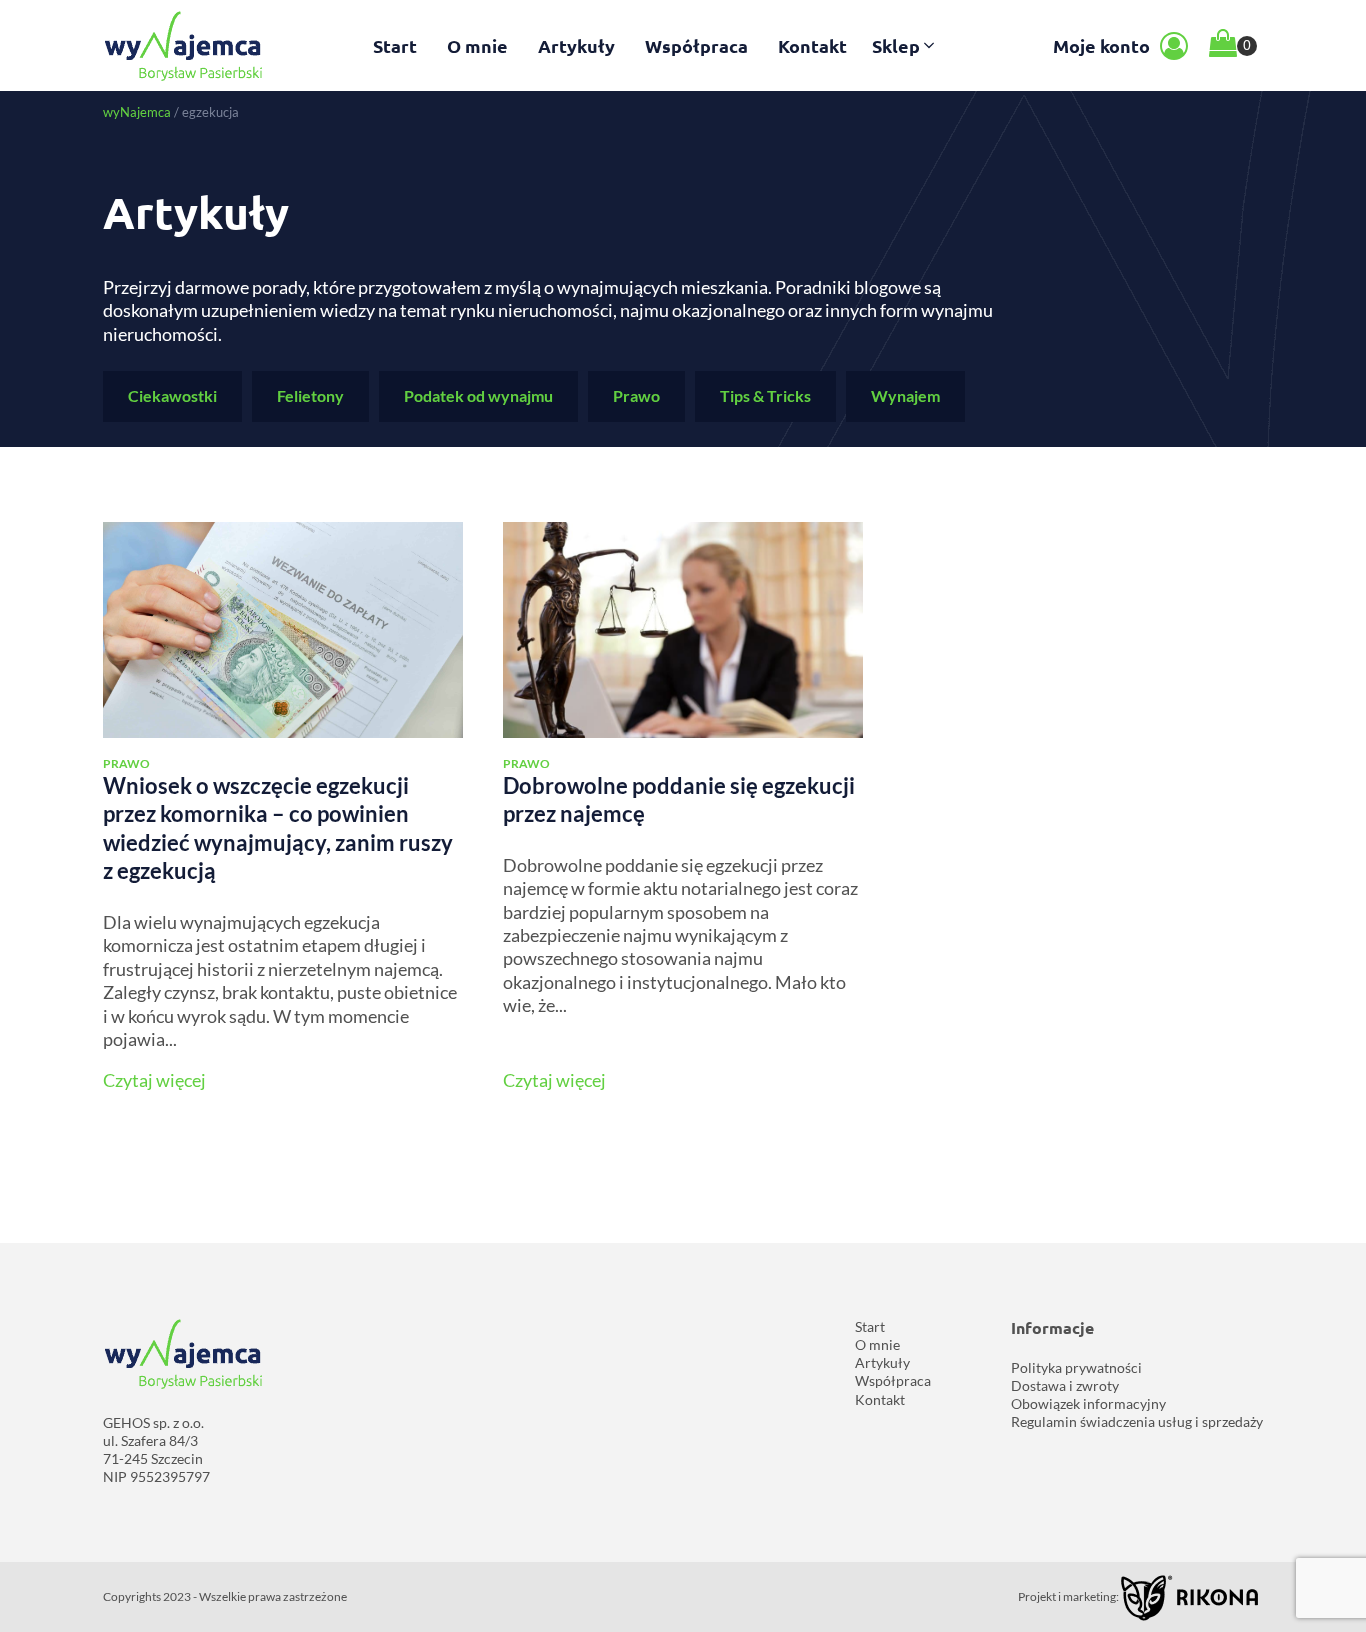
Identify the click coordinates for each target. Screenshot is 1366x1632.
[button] (905, 45)
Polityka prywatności (1076, 1367)
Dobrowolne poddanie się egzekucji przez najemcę (679, 800)
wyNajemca (137, 112)
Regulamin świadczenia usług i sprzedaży (1137, 1421)
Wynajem (905, 395)
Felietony (310, 395)
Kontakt (812, 45)
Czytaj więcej (154, 1080)
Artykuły (576, 45)
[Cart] (1233, 45)
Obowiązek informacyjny (1088, 1403)
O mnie (477, 45)
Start (395, 45)
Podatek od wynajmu (478, 395)
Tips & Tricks (765, 395)
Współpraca (696, 45)
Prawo (636, 395)
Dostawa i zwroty (1065, 1385)
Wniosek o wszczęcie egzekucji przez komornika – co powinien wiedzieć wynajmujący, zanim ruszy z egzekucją (278, 828)
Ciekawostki (172, 395)
